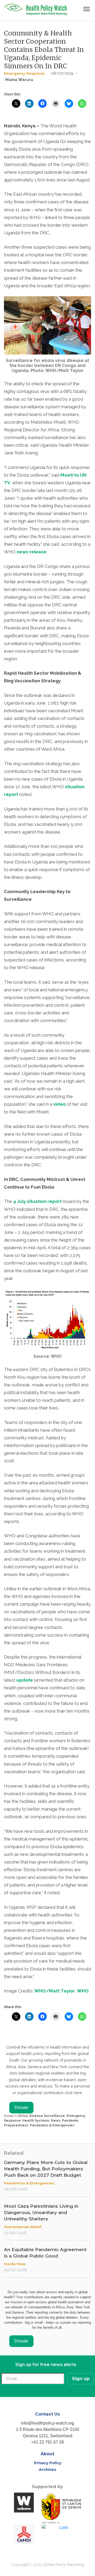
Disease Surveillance (47, 2116)
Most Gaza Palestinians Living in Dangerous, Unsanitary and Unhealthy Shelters (41, 2212)
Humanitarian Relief (23, 2227)
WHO (83, 1991)
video (60, 1104)
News (56, 2121)
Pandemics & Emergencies (52, 2125)
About (47, 2454)
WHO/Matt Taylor (55, 1991)
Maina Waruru (19, 80)
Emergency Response (24, 73)
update (25, 1680)
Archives (47, 2470)
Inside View (15, 2264)
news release (32, 552)
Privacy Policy (48, 2463)
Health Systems (36, 2121)
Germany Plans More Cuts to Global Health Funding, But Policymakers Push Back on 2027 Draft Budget (46, 2169)
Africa (23, 2116)
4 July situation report (37, 1201)
